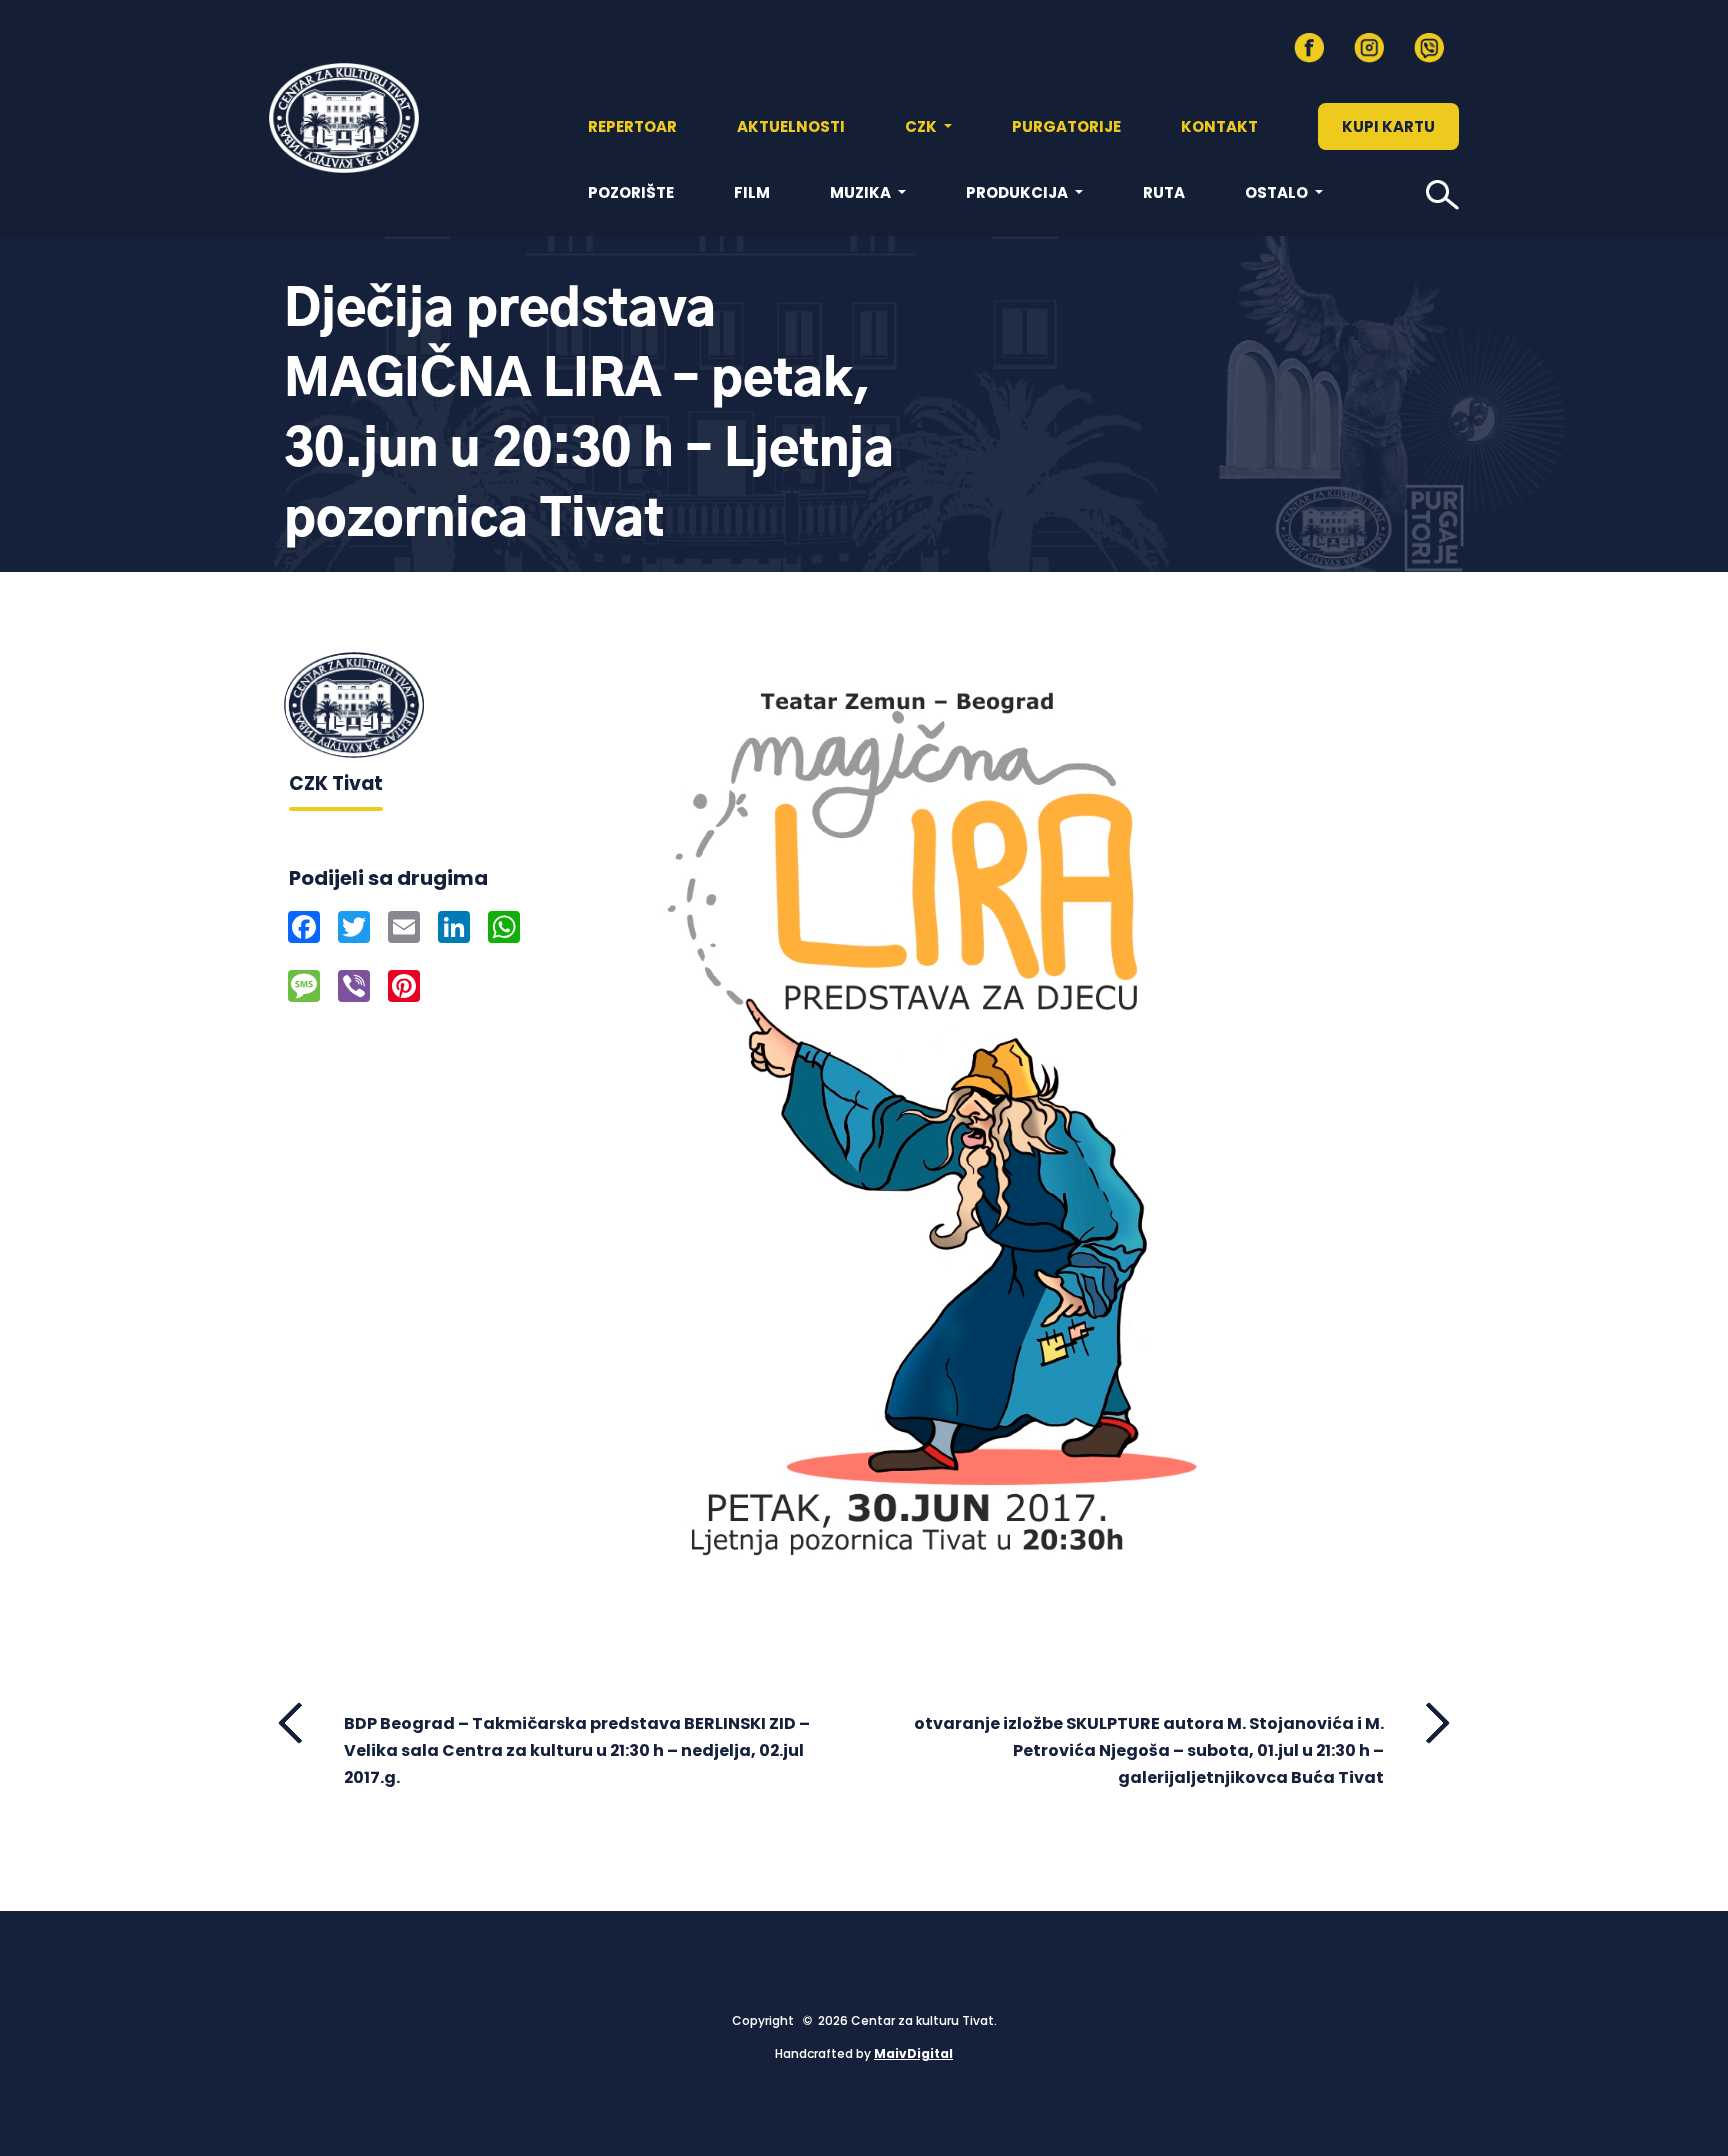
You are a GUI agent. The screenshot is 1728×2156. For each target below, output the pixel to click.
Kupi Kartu (1388, 126)
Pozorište (631, 192)
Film (752, 192)
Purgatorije (1066, 126)
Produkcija (1018, 192)
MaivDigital (913, 2053)
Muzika (862, 192)
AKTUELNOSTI (791, 126)
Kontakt (1219, 126)
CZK (922, 126)
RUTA (1164, 192)
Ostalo (1278, 192)
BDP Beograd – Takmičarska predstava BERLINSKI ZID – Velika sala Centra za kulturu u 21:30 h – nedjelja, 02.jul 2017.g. (577, 1750)
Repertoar (632, 126)
